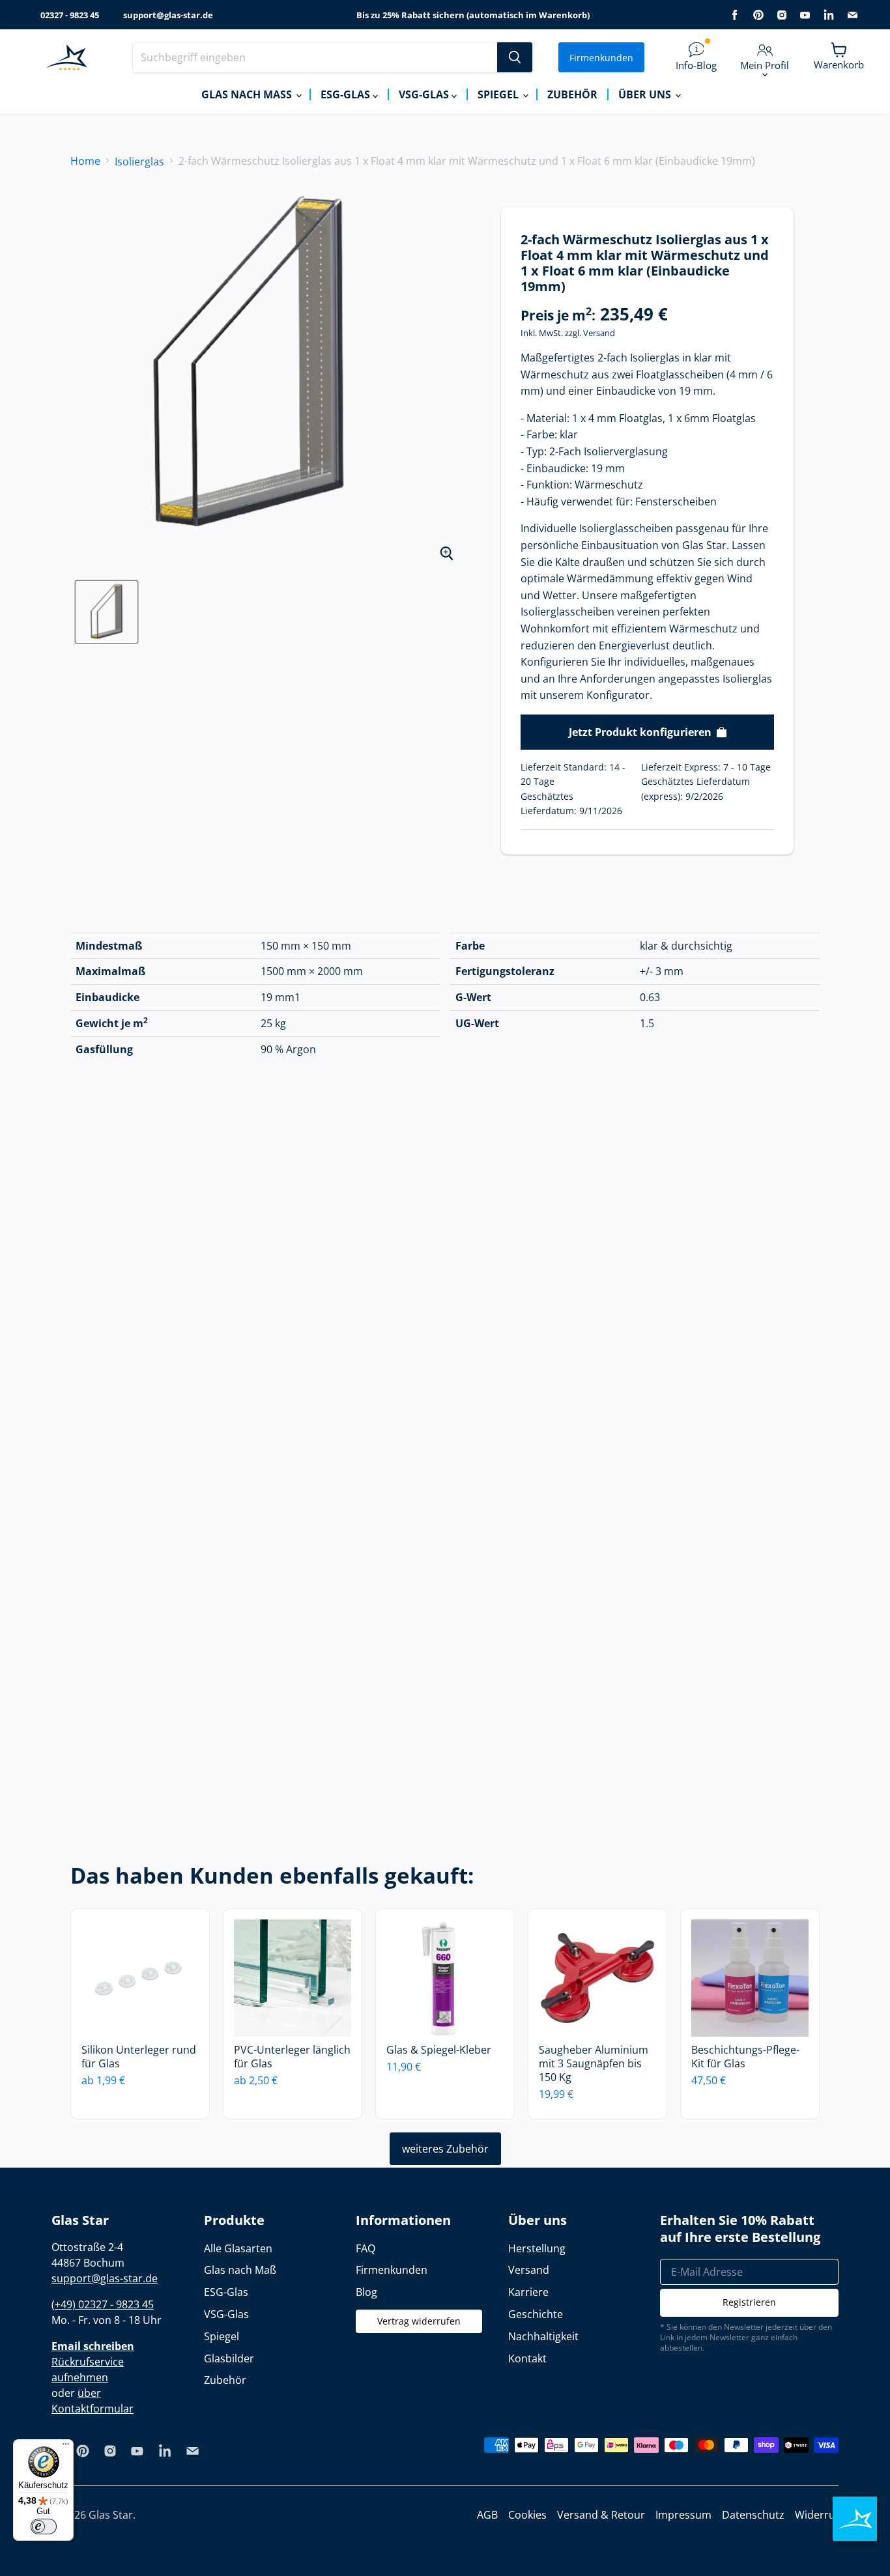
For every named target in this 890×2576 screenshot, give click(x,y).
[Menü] (66, 2447)
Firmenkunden (601, 58)
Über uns (646, 94)
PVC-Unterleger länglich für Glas (292, 2057)
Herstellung (537, 2248)
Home (85, 161)
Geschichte (536, 2314)
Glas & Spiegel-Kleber (439, 2050)
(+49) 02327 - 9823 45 (103, 2304)
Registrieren (749, 2302)
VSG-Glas (425, 94)
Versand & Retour (601, 2515)
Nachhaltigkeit (543, 2336)
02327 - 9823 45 (70, 15)
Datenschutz (753, 2515)
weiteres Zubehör (445, 2149)
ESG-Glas (347, 94)
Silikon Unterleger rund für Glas (139, 2057)
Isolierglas (139, 162)
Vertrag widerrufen (419, 2321)
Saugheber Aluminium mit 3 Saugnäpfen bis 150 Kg (594, 2063)
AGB (487, 2515)
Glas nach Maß (248, 94)
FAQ (366, 2248)
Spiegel (499, 94)
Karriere (528, 2292)
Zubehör (572, 94)
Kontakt (527, 2358)
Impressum (683, 2515)
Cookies (527, 2515)
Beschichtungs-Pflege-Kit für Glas (745, 2057)
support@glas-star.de (168, 15)
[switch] (44, 2526)
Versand (599, 333)
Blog (366, 2292)
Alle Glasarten (238, 2248)
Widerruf (817, 2515)
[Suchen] (515, 57)
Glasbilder (229, 2358)
